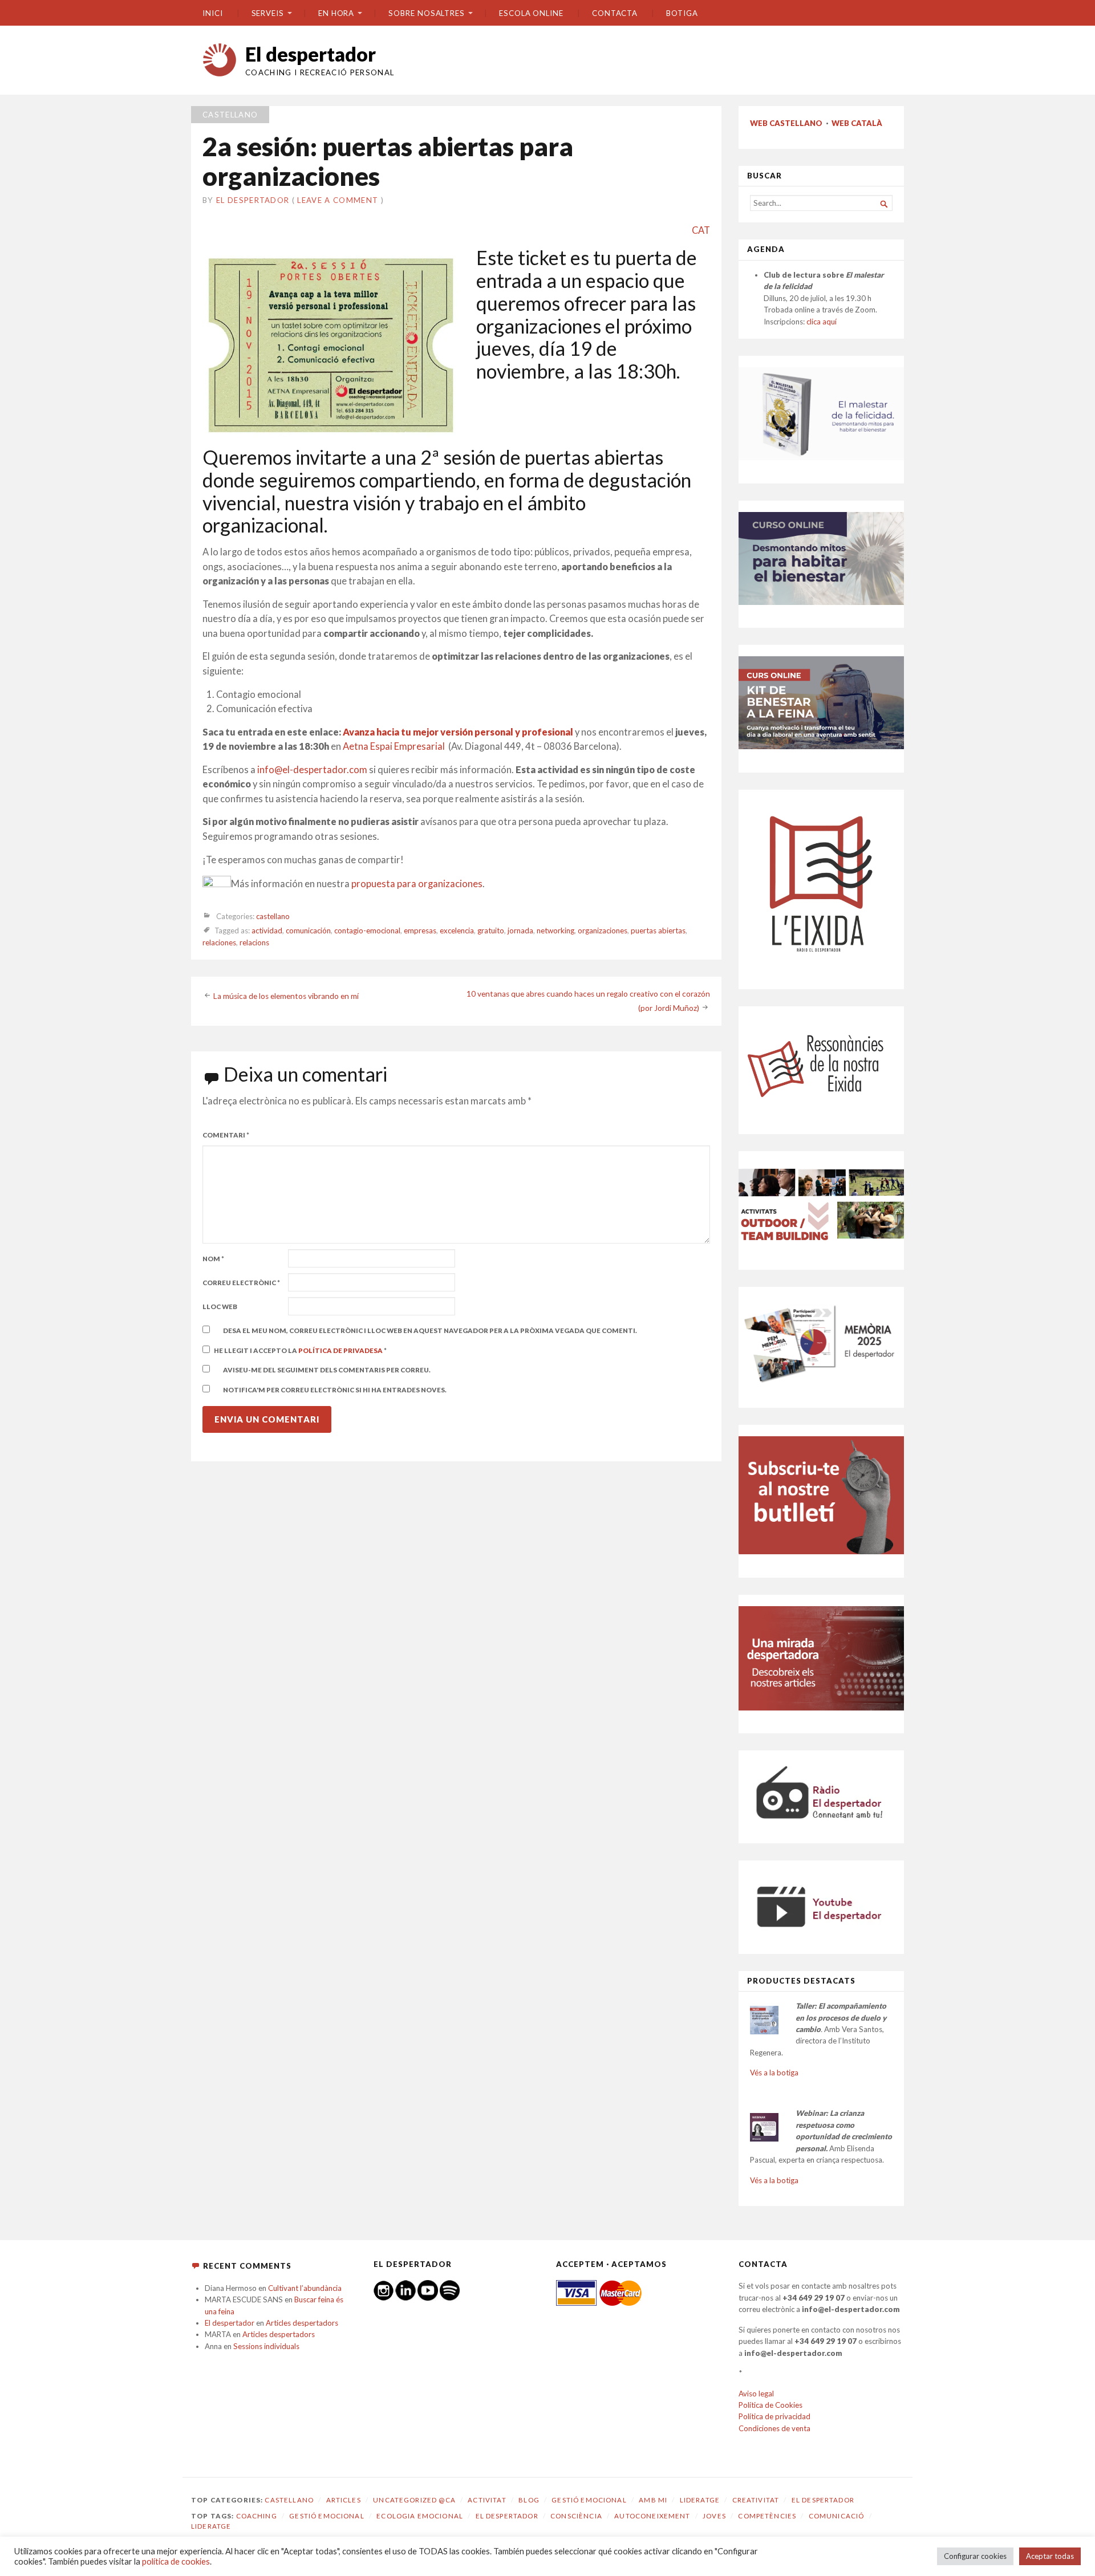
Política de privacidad (774, 2416)
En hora (336, 13)
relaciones (219, 942)
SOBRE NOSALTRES (427, 13)
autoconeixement (652, 2516)
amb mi (653, 2500)
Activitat (487, 2500)
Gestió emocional (589, 2500)
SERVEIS (268, 13)
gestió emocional (327, 2516)
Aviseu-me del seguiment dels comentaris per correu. (327, 1370)
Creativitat (756, 2500)
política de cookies (176, 2561)
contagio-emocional (367, 931)
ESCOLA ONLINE (531, 13)
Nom (213, 1259)
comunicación (308, 931)
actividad (267, 931)
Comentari (226, 1135)
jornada (520, 931)
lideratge (211, 2526)
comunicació (837, 2516)
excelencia (457, 931)
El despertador (311, 54)
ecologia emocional (420, 2516)
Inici (213, 13)
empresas (420, 931)
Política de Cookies (770, 2405)
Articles (344, 2500)
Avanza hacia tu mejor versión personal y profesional (458, 732)
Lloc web (220, 1307)
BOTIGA (682, 13)
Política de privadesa (341, 1350)
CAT (701, 230)
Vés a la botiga (774, 2073)
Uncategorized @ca (414, 2500)
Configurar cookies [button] (975, 2556)
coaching (257, 2516)
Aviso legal (756, 2394)
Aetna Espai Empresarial (395, 746)
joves (714, 2516)
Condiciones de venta (774, 2428)
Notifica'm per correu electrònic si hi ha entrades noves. (335, 1390)
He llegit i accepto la (300, 1350)
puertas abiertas (658, 931)
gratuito (491, 931)
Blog (529, 2500)
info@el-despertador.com (312, 770)
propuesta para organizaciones (417, 884)
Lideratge (700, 2500)
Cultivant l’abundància (305, 2288)
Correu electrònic (241, 1283)
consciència (576, 2516)
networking (555, 931)
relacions (254, 942)
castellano (230, 115)
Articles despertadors (302, 2323)
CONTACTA (615, 13)
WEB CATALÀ (857, 123)
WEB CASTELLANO (786, 123)
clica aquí (822, 322)
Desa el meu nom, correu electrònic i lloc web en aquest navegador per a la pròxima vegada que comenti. (430, 1330)
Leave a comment (338, 200)
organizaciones (603, 931)
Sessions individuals (266, 2346)
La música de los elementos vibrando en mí (286, 996)
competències (767, 2516)
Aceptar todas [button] (1050, 2556)
